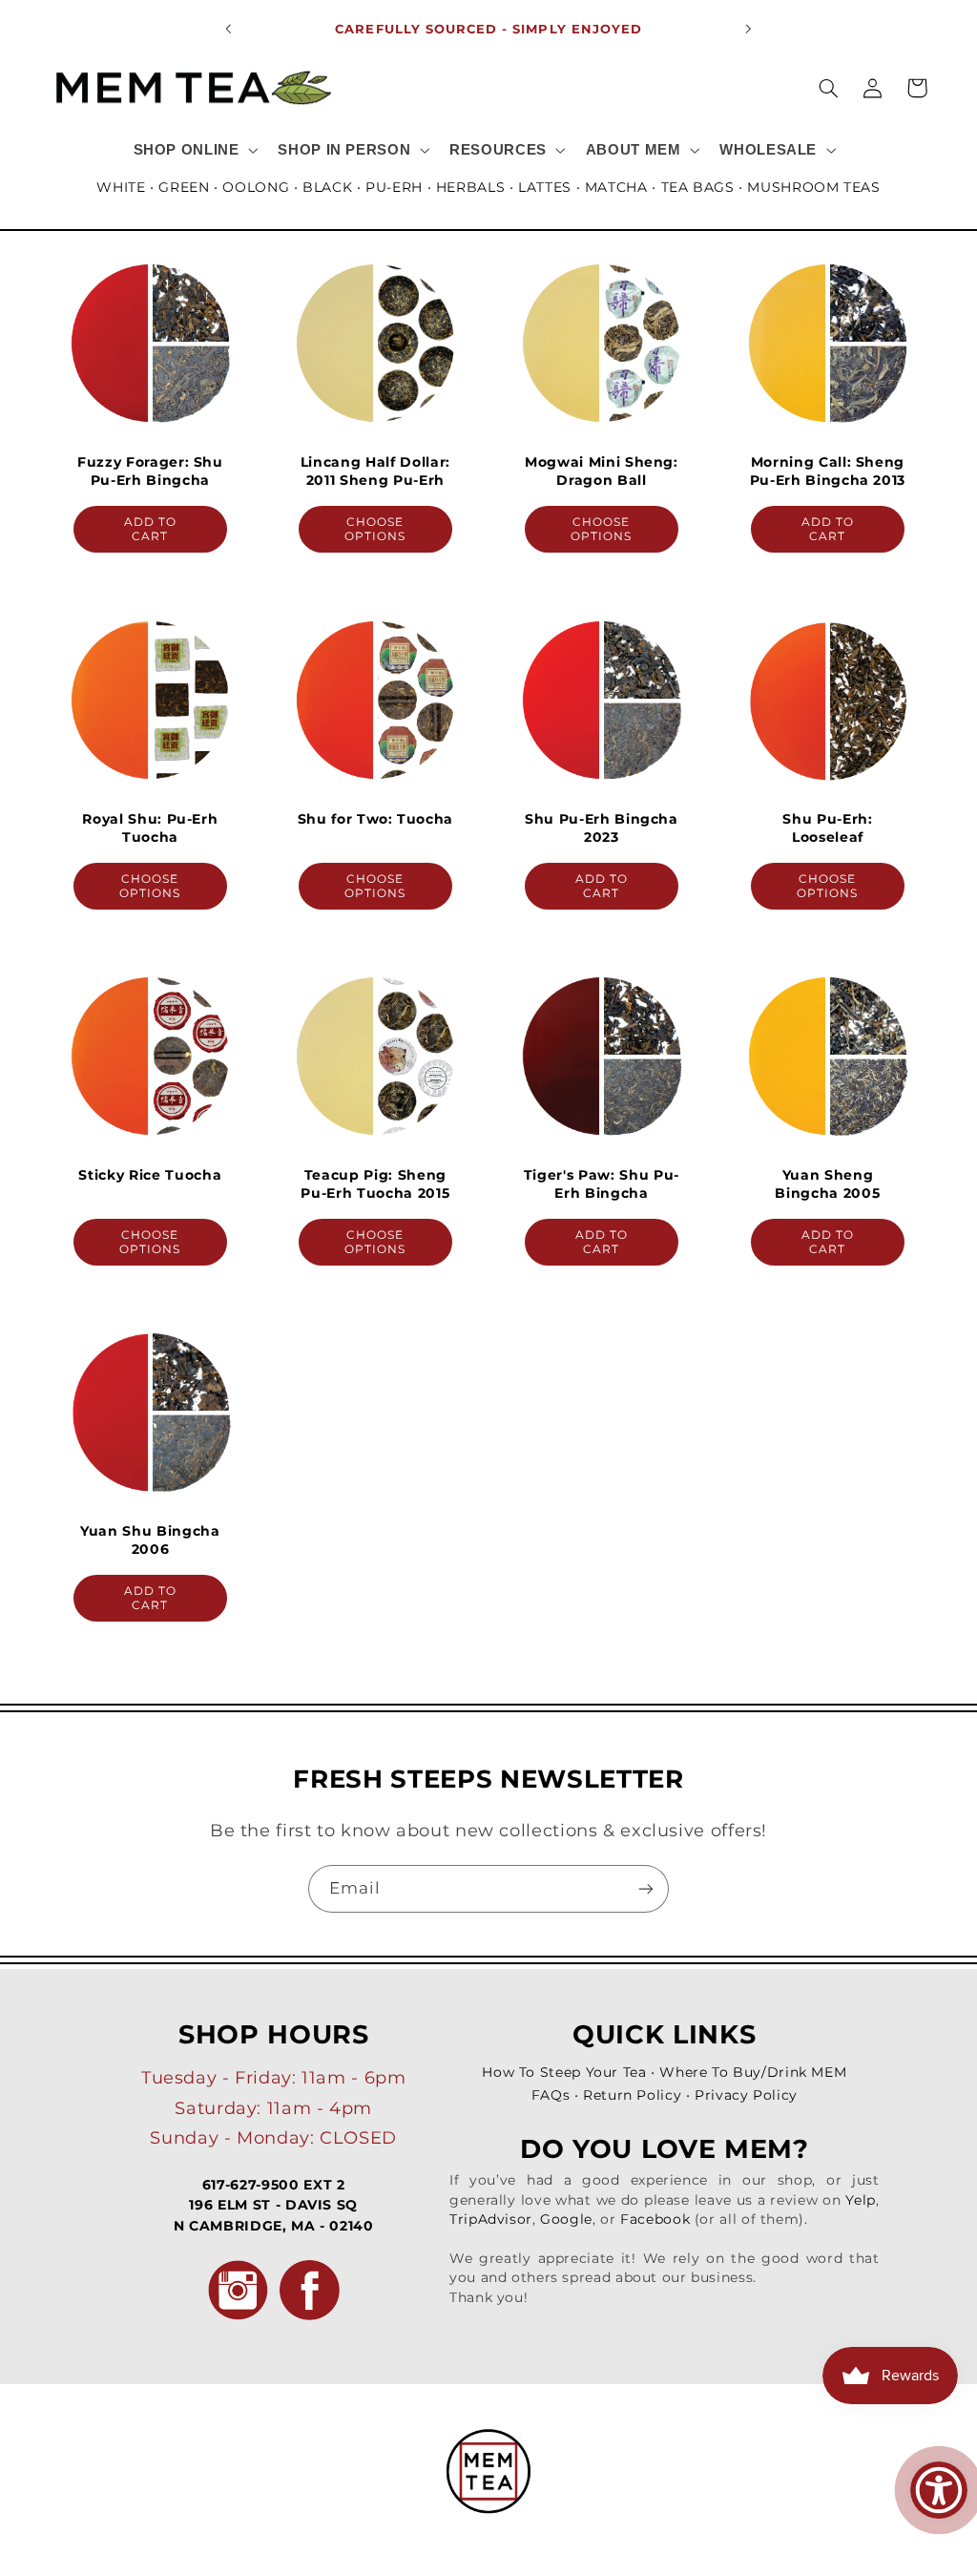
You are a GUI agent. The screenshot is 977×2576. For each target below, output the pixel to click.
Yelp (861, 2200)
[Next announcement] (749, 29)
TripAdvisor (491, 2219)
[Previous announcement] (228, 29)
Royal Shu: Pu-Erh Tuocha (150, 827)
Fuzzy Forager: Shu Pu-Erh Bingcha (149, 471)
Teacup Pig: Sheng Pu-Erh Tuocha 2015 (376, 1183)
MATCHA (616, 187)
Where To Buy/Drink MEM (753, 2072)
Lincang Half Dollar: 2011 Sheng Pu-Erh (375, 471)
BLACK (327, 187)
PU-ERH (394, 187)
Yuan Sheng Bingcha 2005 (827, 1183)
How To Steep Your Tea (564, 2072)
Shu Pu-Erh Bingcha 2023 (602, 827)
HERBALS (470, 187)
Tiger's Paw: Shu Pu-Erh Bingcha (602, 1183)
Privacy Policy (746, 2095)
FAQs (551, 2095)
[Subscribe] (646, 1888)
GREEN (184, 187)
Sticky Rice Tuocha (150, 1175)
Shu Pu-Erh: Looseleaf (827, 827)
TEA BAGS (698, 187)
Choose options (375, 529)
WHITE (121, 187)
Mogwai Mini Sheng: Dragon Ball (602, 471)
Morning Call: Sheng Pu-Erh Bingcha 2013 (827, 471)
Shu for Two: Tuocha (376, 819)
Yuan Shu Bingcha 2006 (150, 1539)
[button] (194, 150)
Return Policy (632, 2095)
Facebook (655, 2219)
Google (566, 2219)
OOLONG (256, 187)
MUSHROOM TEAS (813, 187)
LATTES (545, 187)
